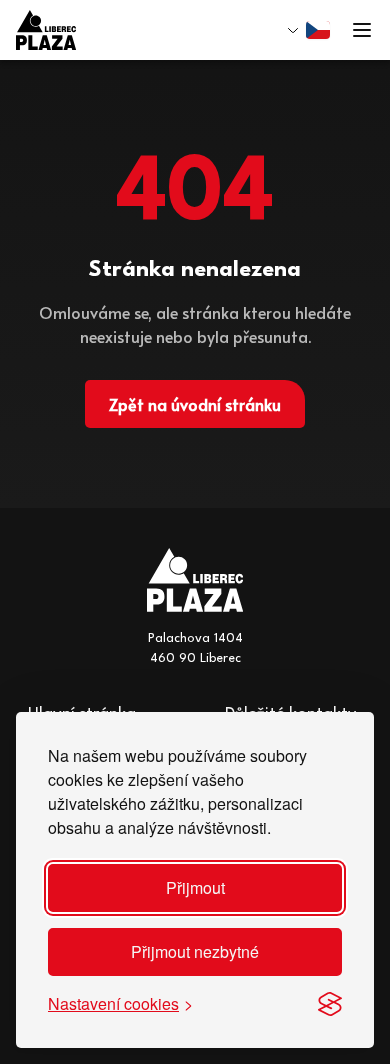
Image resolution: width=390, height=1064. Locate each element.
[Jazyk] (309, 30)
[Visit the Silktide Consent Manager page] (330, 1004)
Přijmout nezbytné (195, 951)
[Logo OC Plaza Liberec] (46, 30)
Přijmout (195, 887)
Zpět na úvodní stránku (195, 404)
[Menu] (362, 30)
